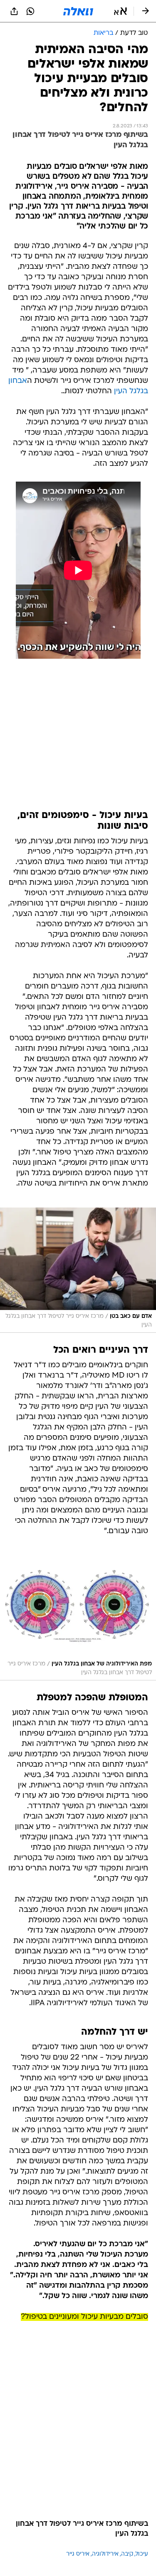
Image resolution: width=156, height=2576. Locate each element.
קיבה (127, 2554)
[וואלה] (78, 11)
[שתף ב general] (14, 11)
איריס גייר (78, 2554)
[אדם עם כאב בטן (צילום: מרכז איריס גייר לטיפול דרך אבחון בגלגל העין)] (78, 1270)
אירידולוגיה (105, 2554)
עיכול (142, 2554)
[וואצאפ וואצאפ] (30, 11)
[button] (120, 11)
